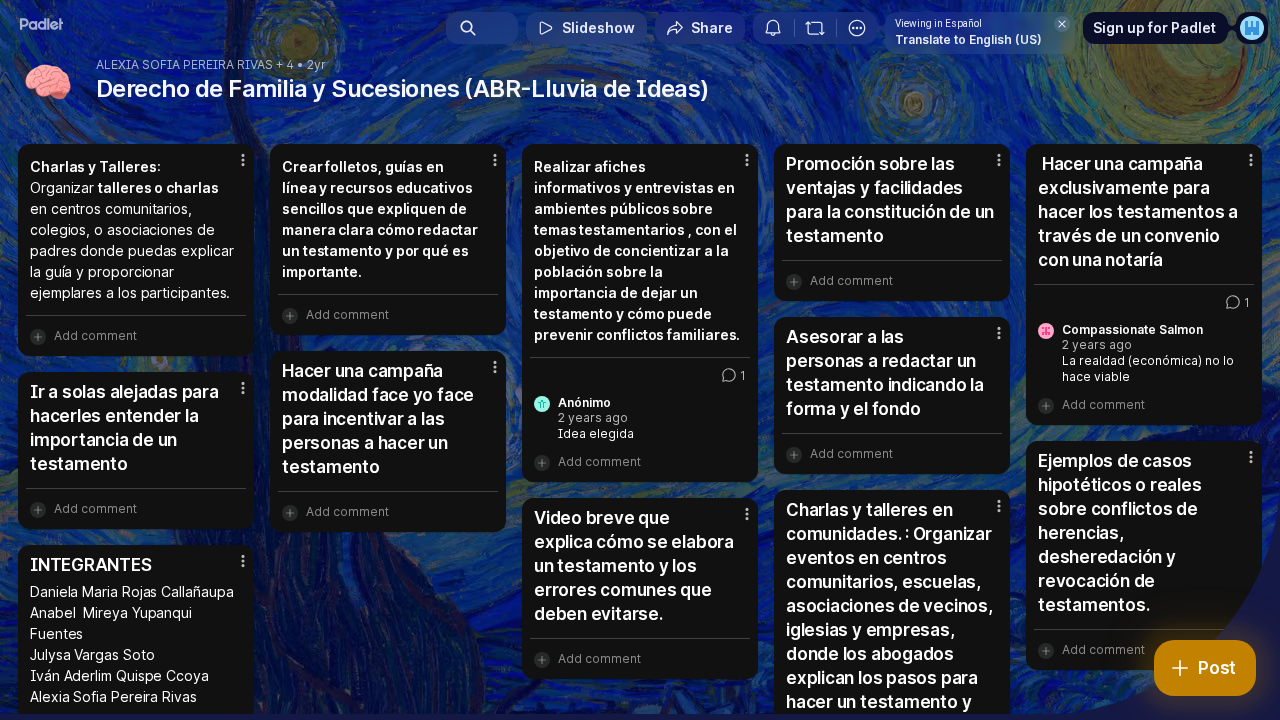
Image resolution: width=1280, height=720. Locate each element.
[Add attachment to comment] (38, 336)
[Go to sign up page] (1252, 28)
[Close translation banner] (1062, 24)
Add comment (95, 335)
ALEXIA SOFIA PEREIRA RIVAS (184, 65)
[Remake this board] (815, 28)
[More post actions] (243, 160)
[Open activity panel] (773, 28)
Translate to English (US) (968, 39)
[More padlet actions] (857, 28)
